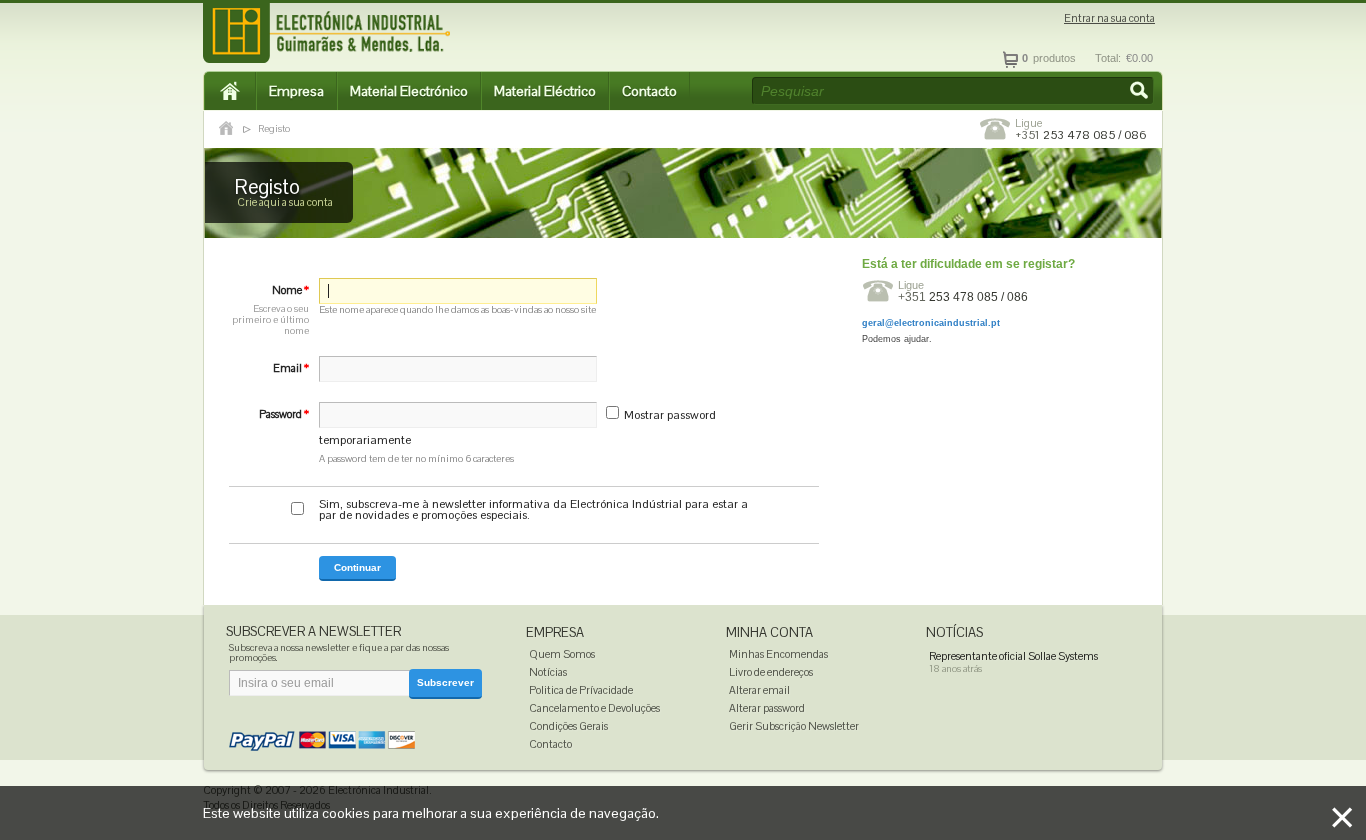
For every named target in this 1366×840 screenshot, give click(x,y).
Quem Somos (562, 654)
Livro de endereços (771, 672)
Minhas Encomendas (778, 654)
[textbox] (953, 91)
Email (291, 368)
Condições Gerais (568, 726)
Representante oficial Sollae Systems (1013, 656)
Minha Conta (769, 632)
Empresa (296, 91)
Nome (270, 309)
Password (284, 414)
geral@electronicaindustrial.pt (931, 323)
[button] (1141, 92)
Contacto (649, 91)
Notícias (548, 672)
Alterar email (759, 690)
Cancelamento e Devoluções (594, 708)
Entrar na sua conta (1109, 18)
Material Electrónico (409, 91)
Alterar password (767, 708)
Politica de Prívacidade (581, 690)
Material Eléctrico (545, 91)
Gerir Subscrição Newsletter (794, 726)
